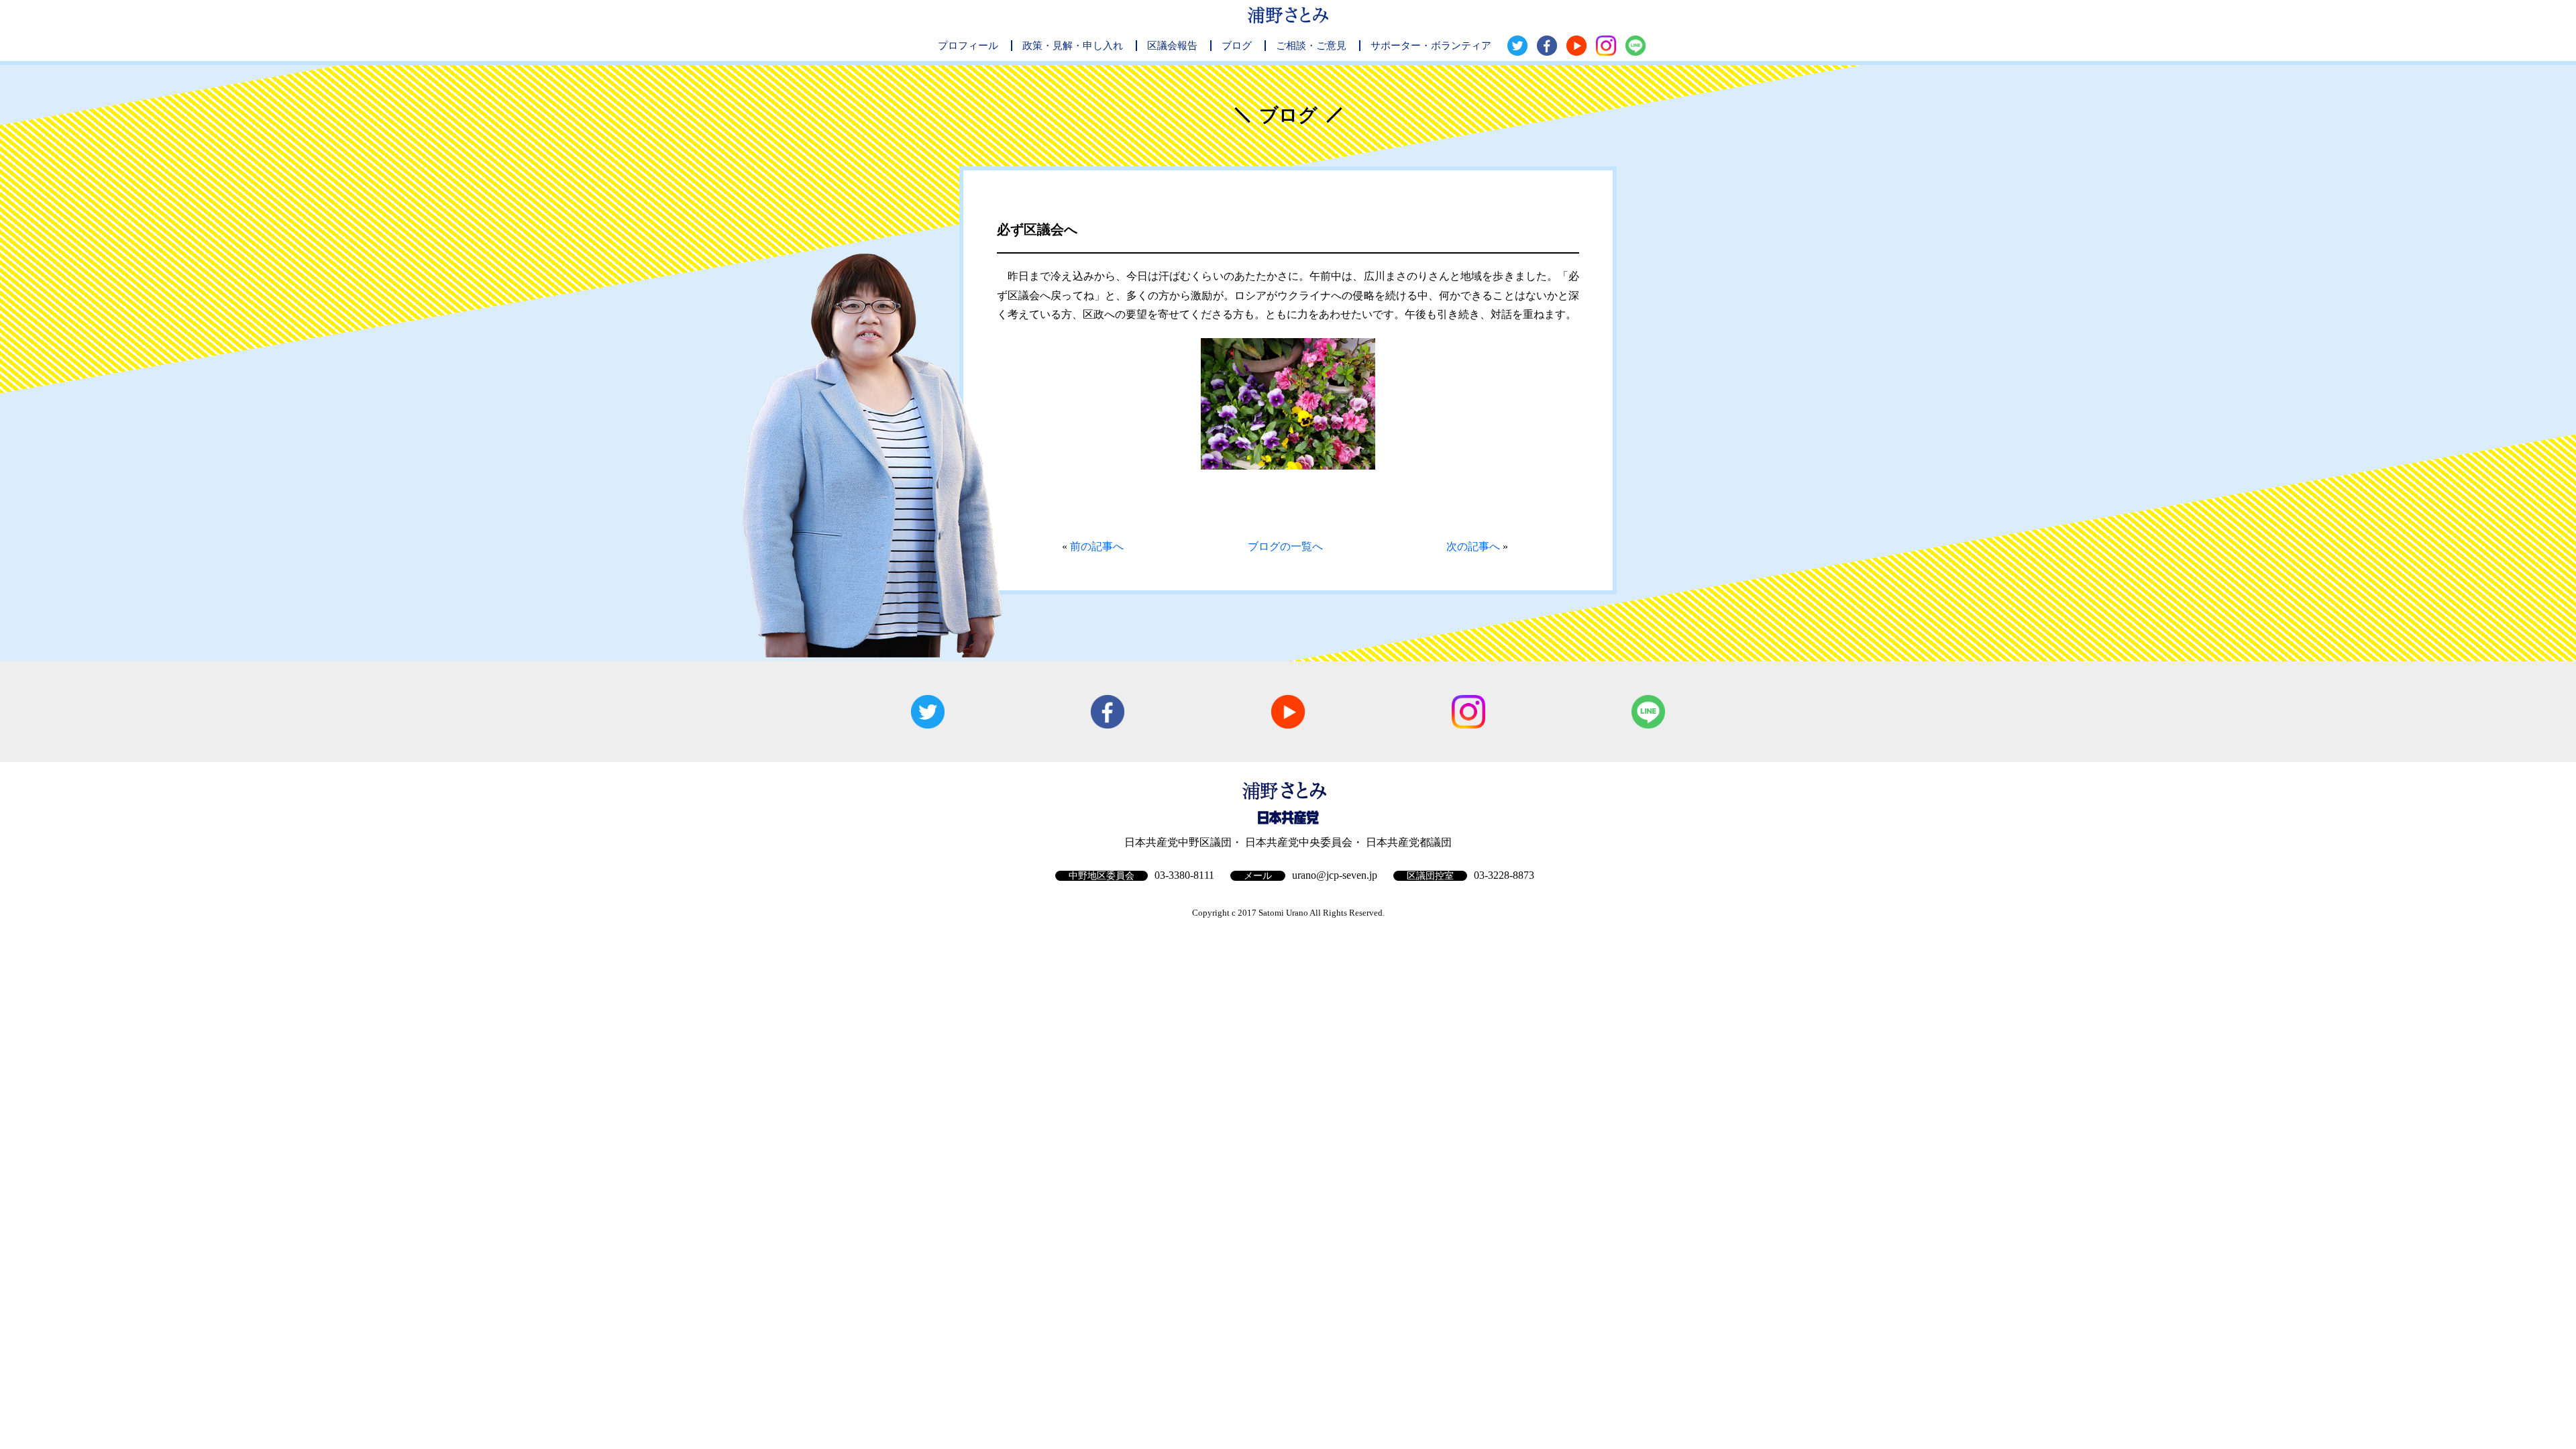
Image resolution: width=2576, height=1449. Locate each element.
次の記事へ (1473, 546)
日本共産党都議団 (1409, 842)
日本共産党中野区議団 (1178, 842)
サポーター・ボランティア (1431, 46)
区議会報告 (1172, 46)
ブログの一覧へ (1285, 546)
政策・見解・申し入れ (1073, 46)
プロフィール (968, 46)
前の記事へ (1097, 546)
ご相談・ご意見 (1311, 46)
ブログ (1237, 46)
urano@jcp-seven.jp (1335, 875)
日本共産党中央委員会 (1299, 842)
